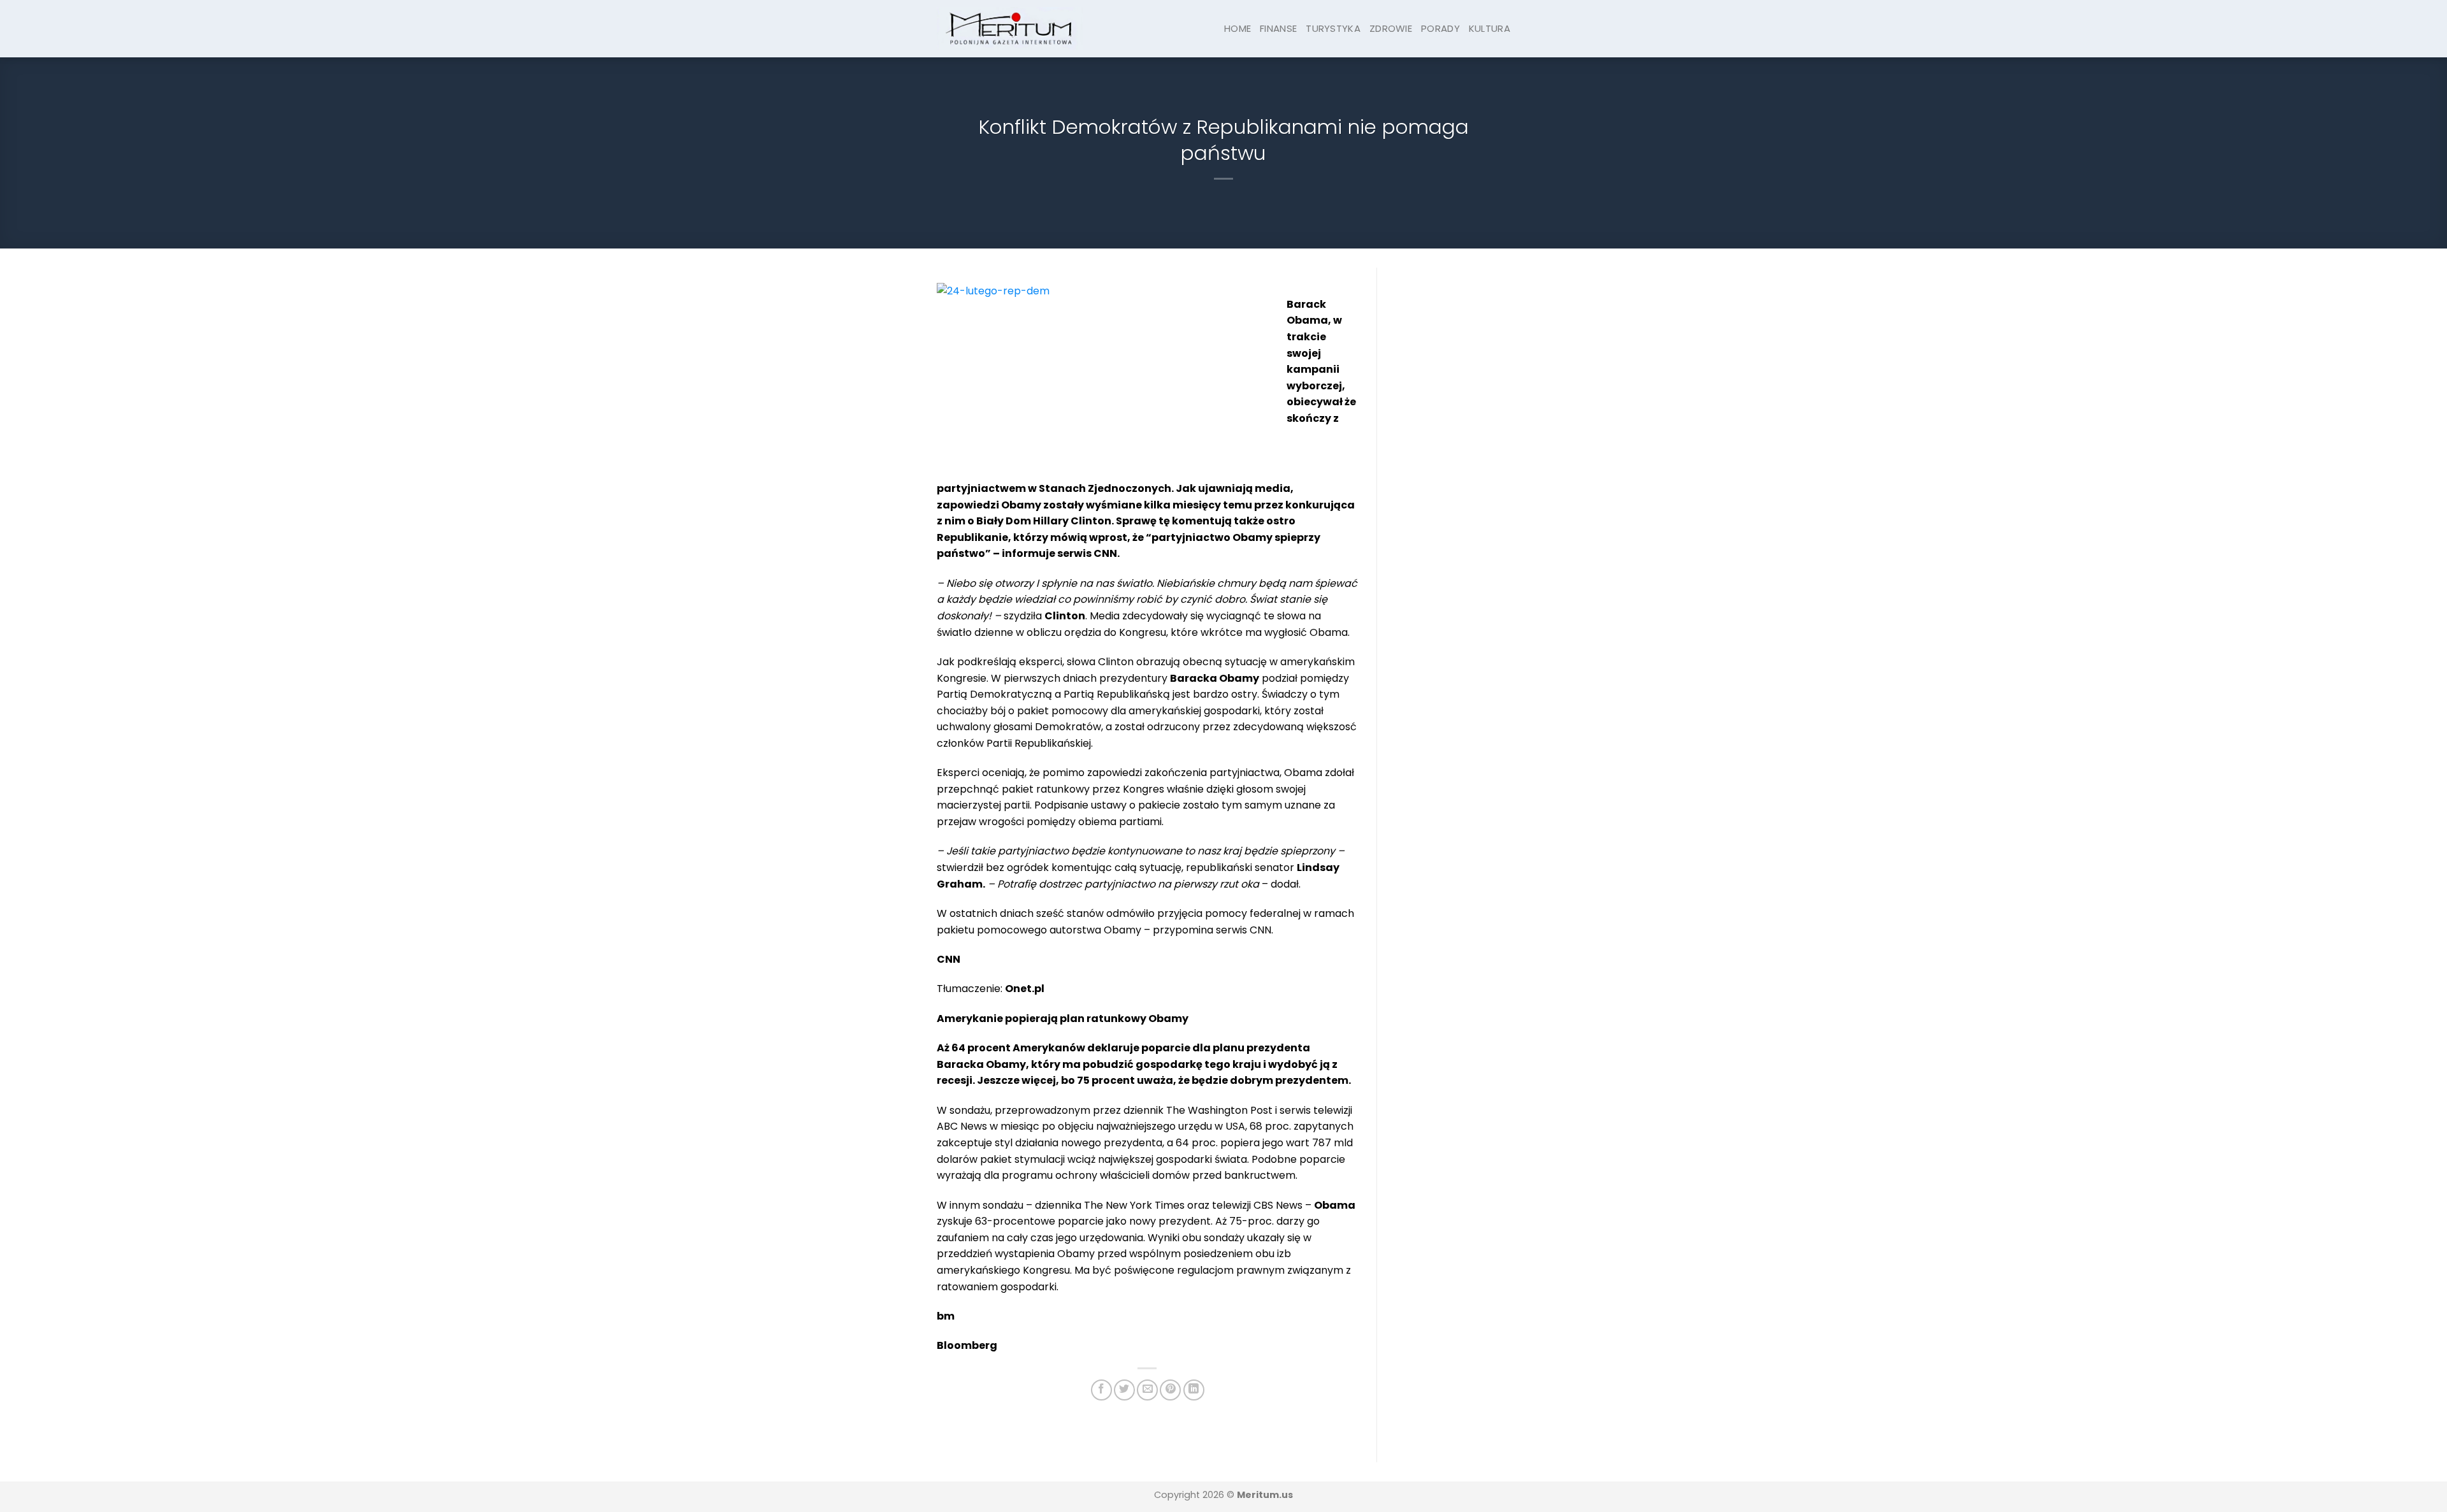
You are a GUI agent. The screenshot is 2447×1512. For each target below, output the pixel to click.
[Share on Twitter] (1124, 1390)
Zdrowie (1391, 28)
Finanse (1278, 28)
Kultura (1490, 28)
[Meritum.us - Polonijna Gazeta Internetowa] (1010, 28)
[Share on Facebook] (1101, 1390)
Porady (1440, 28)
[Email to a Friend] (1147, 1390)
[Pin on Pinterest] (1170, 1390)
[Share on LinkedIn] (1194, 1390)
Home (1238, 28)
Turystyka (1333, 28)
